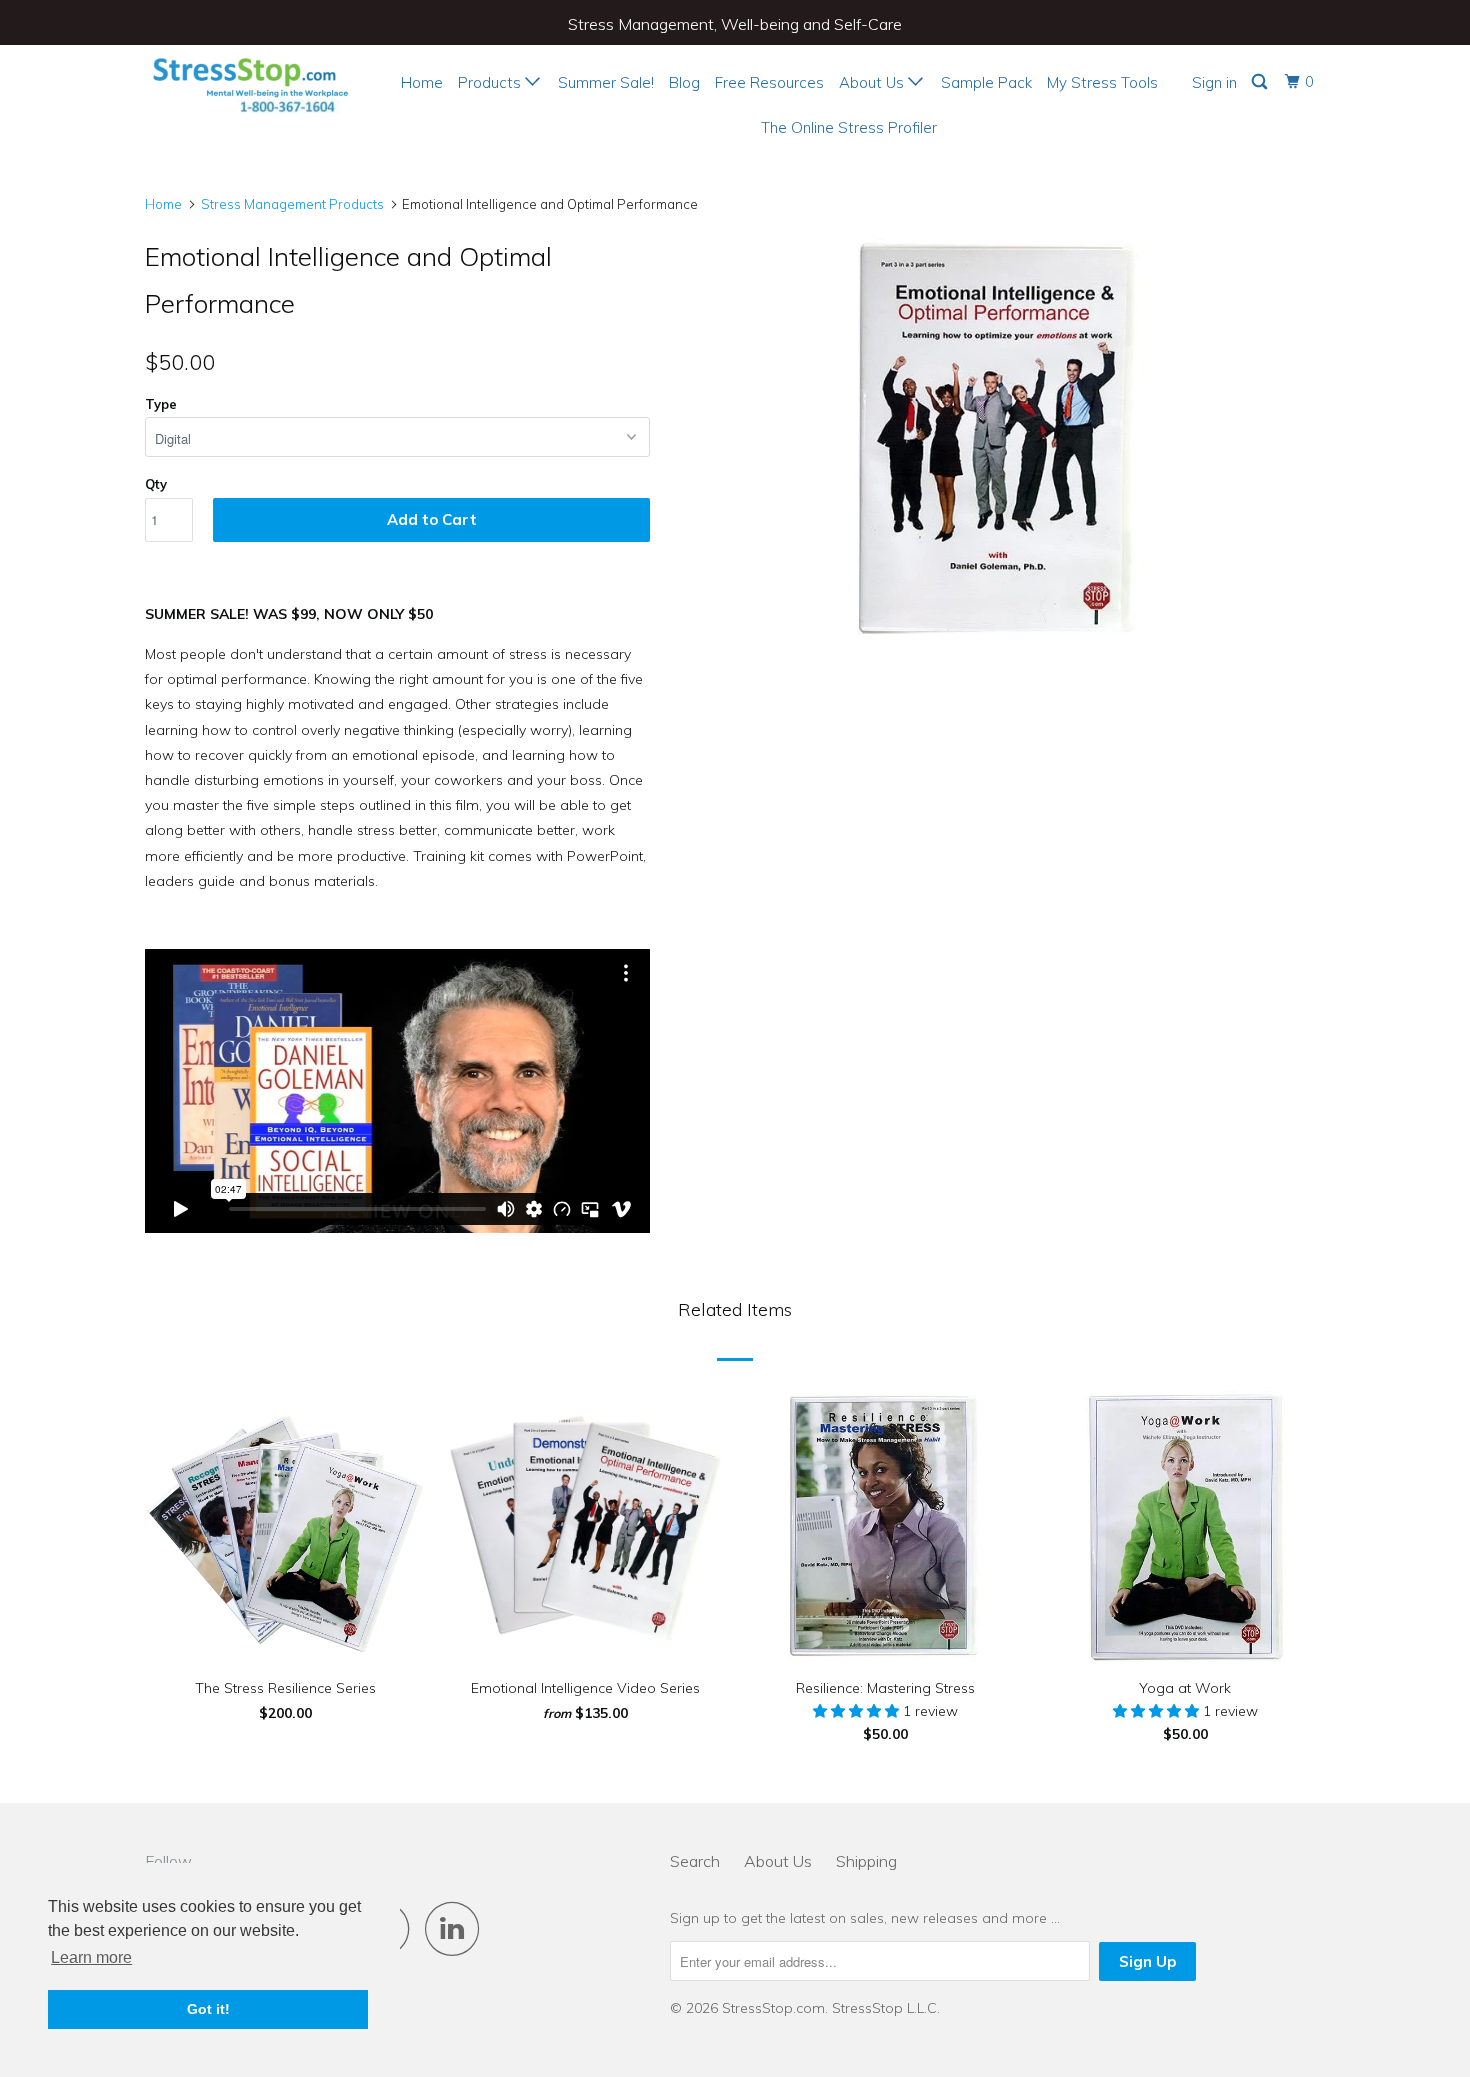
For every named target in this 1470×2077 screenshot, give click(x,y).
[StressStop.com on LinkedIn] (458, 1928)
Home (422, 82)
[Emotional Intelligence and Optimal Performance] (997, 436)
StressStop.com (773, 2008)
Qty (156, 484)
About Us (873, 82)
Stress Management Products (292, 204)
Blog (684, 82)
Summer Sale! (606, 82)
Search (695, 1861)
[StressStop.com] (247, 82)
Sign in (1214, 82)
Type (161, 404)
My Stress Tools (1102, 82)
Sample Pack (986, 82)
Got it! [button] (208, 2009)
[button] (858, 1711)
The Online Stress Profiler (849, 127)
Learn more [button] (91, 1957)
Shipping (866, 1861)
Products (491, 82)
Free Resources (769, 82)
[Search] (1261, 82)
